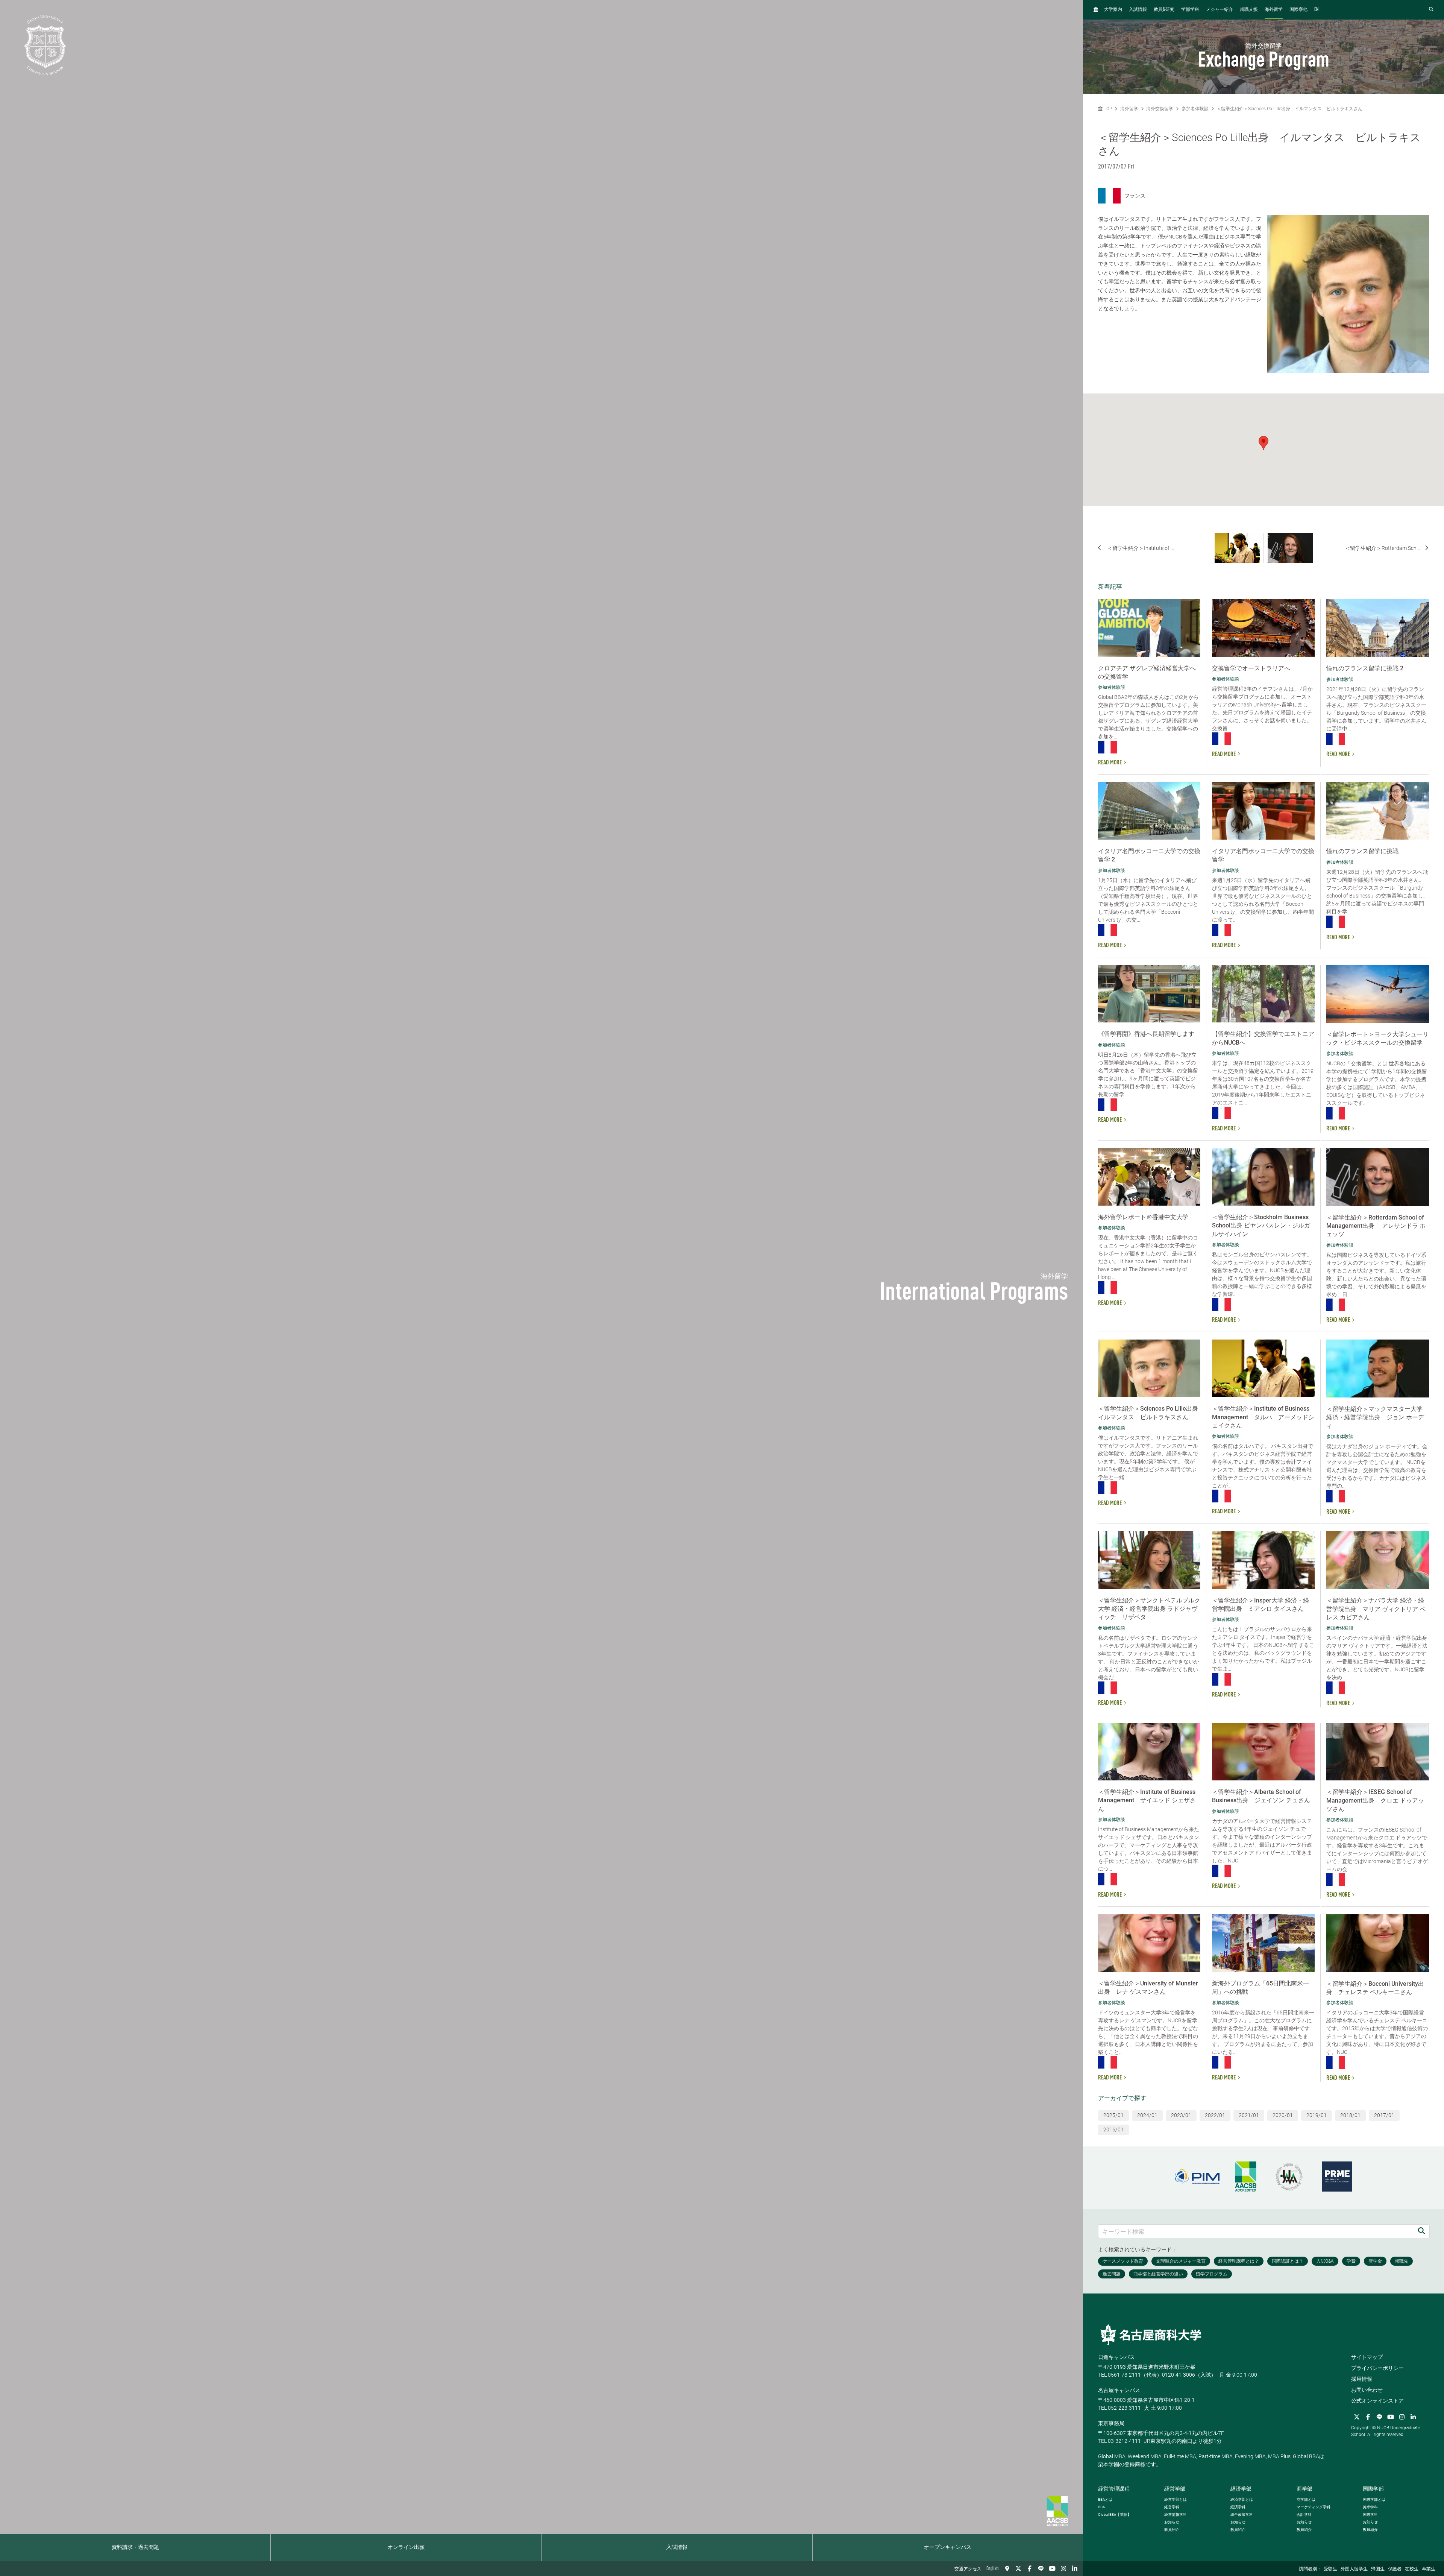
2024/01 (1147, 2115)
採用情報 (1362, 2379)
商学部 (1304, 2489)
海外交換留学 (1160, 109)
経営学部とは (1176, 2499)
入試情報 (677, 2547)
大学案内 (1113, 10)
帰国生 (1378, 2569)
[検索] (1421, 2231)
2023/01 (1181, 2115)
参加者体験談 (1195, 109)
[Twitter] (1018, 2568)
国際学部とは (1374, 2499)
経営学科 (1172, 2507)
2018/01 (1350, 2115)
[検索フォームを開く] (1431, 10)
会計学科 (1304, 2514)
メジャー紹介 (1220, 10)
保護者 (1395, 2569)
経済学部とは (1242, 2499)
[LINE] (1041, 2568)
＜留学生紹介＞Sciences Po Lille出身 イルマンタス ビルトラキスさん (1289, 109)
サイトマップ (1367, 2357)
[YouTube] (1052, 2568)
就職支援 (1249, 10)
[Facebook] (1030, 2568)
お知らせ (1172, 2522)
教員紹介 (1172, 2530)
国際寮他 (1298, 10)
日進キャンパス (1116, 2357)
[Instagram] (1063, 2568)
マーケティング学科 (1314, 2507)
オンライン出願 (406, 2547)
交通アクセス (968, 2569)
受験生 (1330, 2569)
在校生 (1412, 2569)
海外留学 (1274, 10)
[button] (1263, 443)
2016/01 (1113, 2129)
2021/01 (1249, 2115)
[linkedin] (1075, 2568)
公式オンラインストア (1377, 2401)
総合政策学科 (1242, 2514)
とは (1105, 2499)
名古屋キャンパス (1119, 2390)
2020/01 (1283, 2115)
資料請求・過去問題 (135, 2547)
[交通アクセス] (1007, 2568)
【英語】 (1115, 2514)
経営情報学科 (1176, 2514)
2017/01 (1384, 2115)
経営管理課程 (1114, 2489)
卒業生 (1429, 2569)
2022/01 (1215, 2115)
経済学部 (1241, 2489)
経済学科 (1238, 2507)
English (993, 2568)
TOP (1107, 109)
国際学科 (1370, 2514)
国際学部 (1373, 2489)
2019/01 (1317, 2115)
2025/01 (1113, 2115)
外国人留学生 (1354, 2569)
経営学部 (1175, 2489)
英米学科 (1370, 2507)
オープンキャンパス (948, 2547)
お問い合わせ (1367, 2390)
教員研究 (1164, 10)
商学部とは (1306, 2499)
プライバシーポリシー (1377, 2368)
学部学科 (1190, 10)
